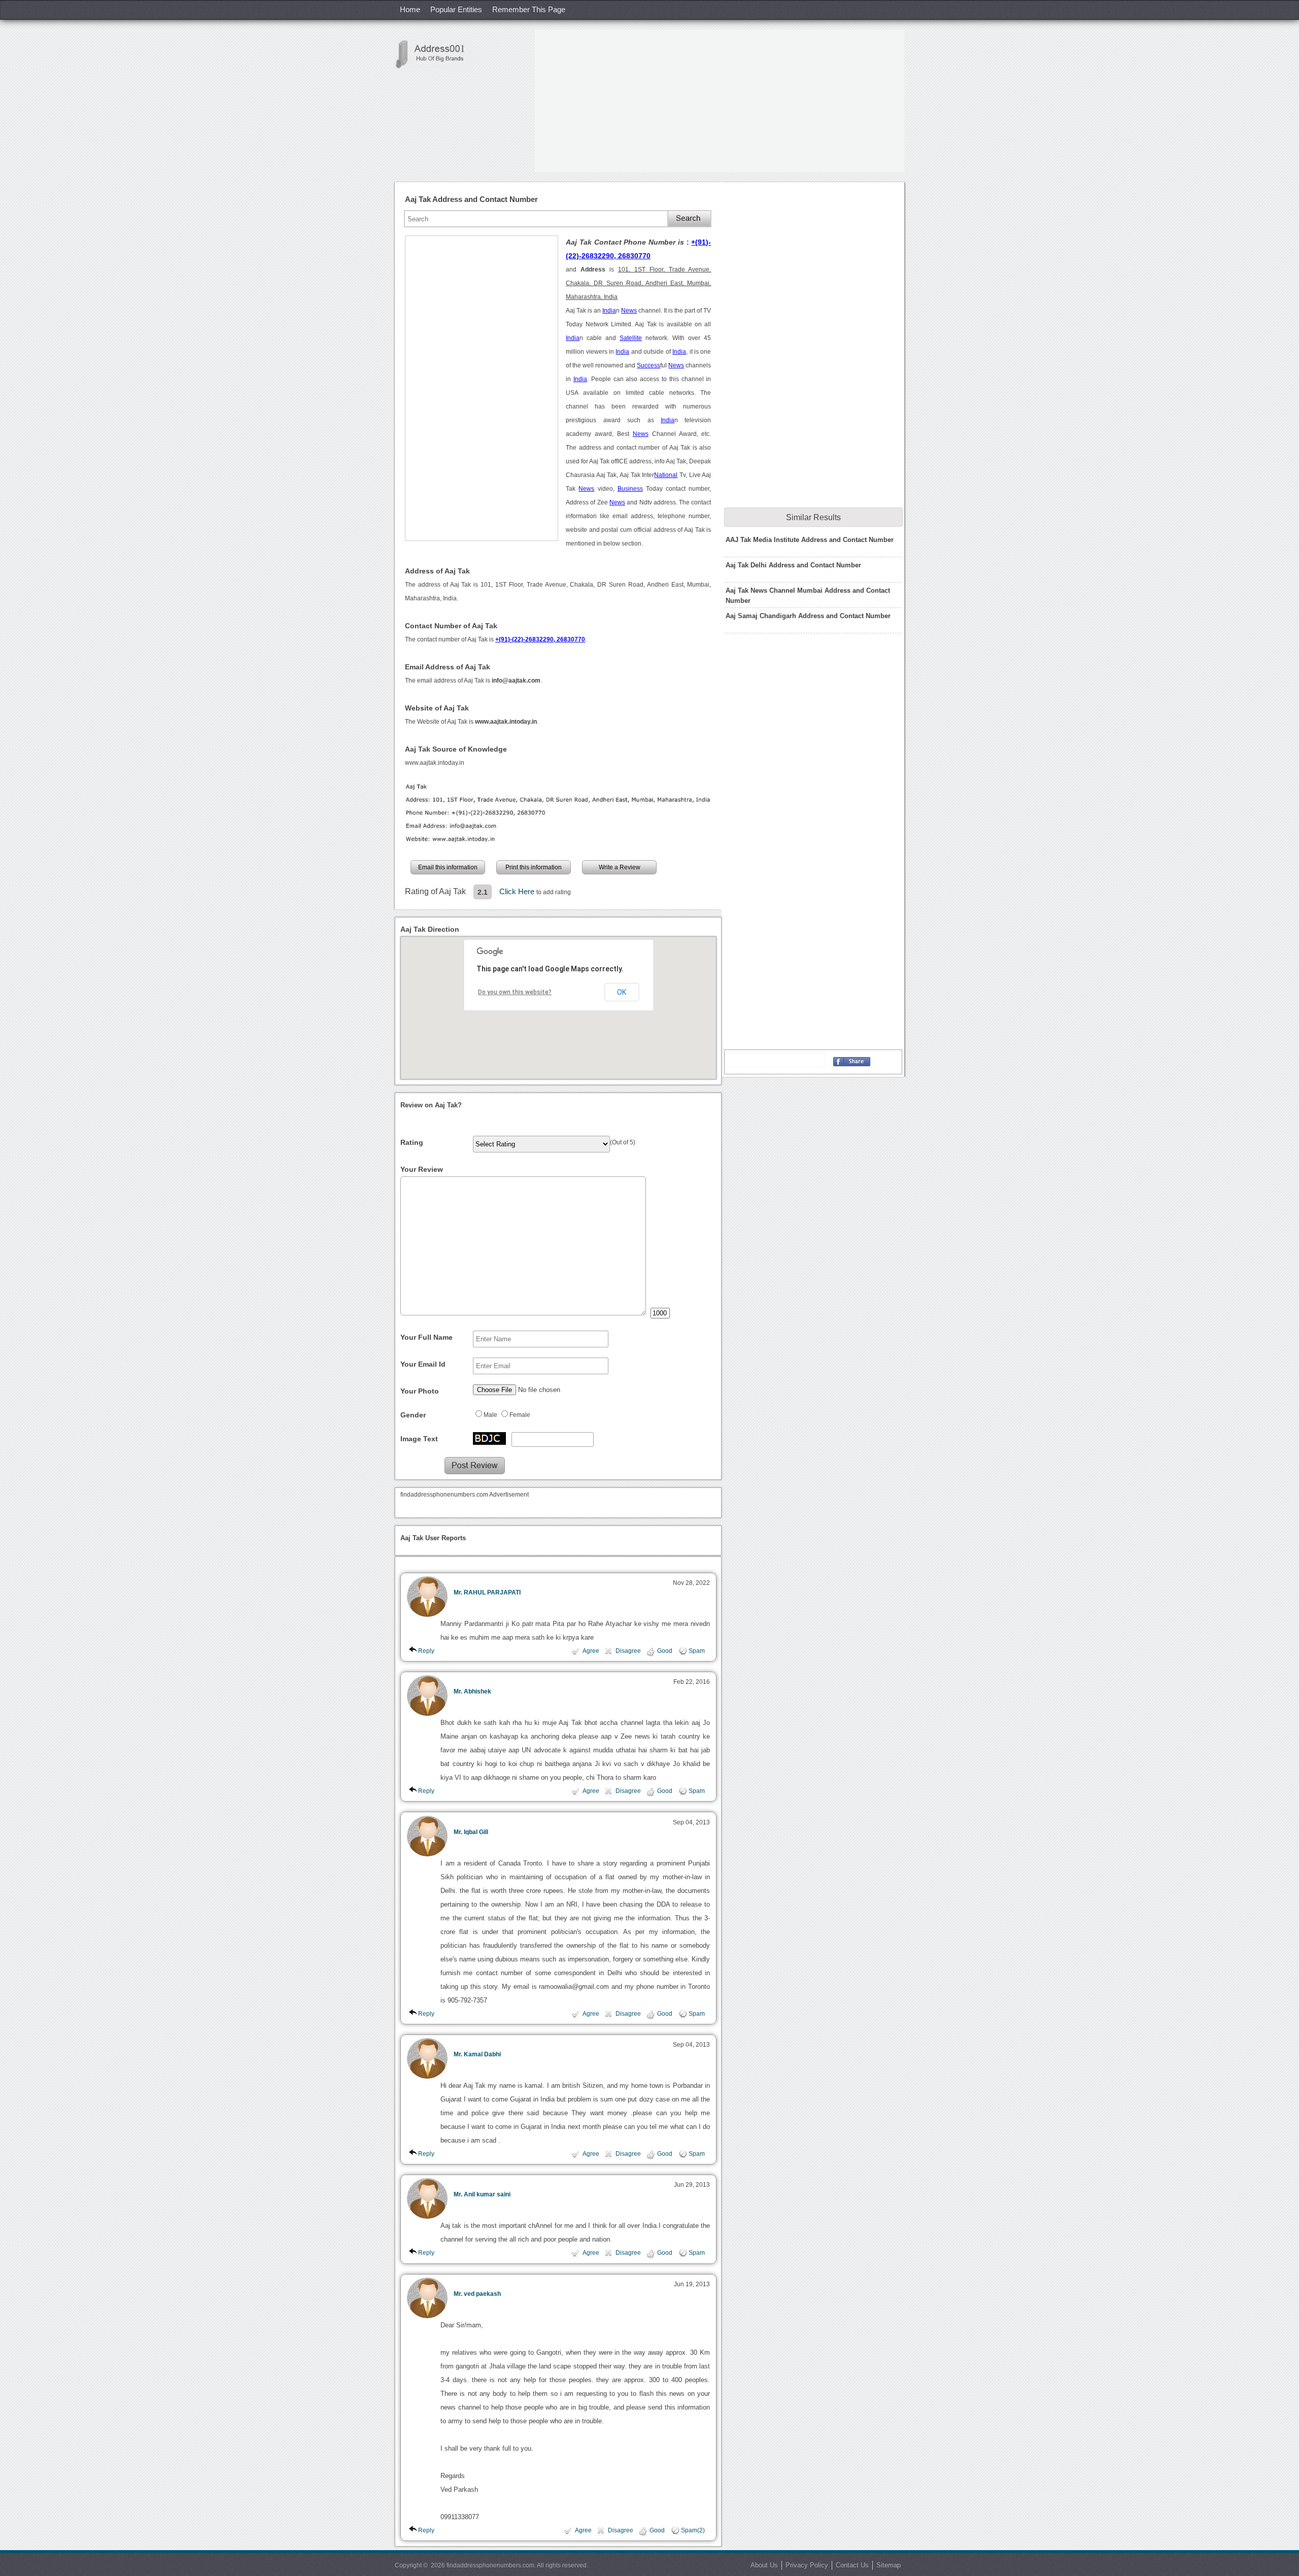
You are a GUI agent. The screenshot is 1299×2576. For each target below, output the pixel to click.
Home (410, 9)
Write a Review (620, 867)
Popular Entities (456, 9)
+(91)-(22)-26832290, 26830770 (540, 639)
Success (648, 365)
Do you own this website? (515, 992)
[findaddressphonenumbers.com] (435, 54)
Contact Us (852, 2565)
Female (520, 1415)
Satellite (631, 338)
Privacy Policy (807, 2565)
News (629, 311)
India (609, 311)
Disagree (628, 1651)
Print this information (534, 867)
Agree (591, 1651)
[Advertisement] (720, 101)
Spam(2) (693, 2530)
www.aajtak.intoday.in (435, 763)
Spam (697, 1651)
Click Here (518, 891)
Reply (426, 1651)
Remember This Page (529, 9)
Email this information (448, 867)
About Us (764, 2565)
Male (490, 1415)
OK (622, 992)
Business (630, 489)
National (666, 475)
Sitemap (888, 2565)
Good (665, 1651)
